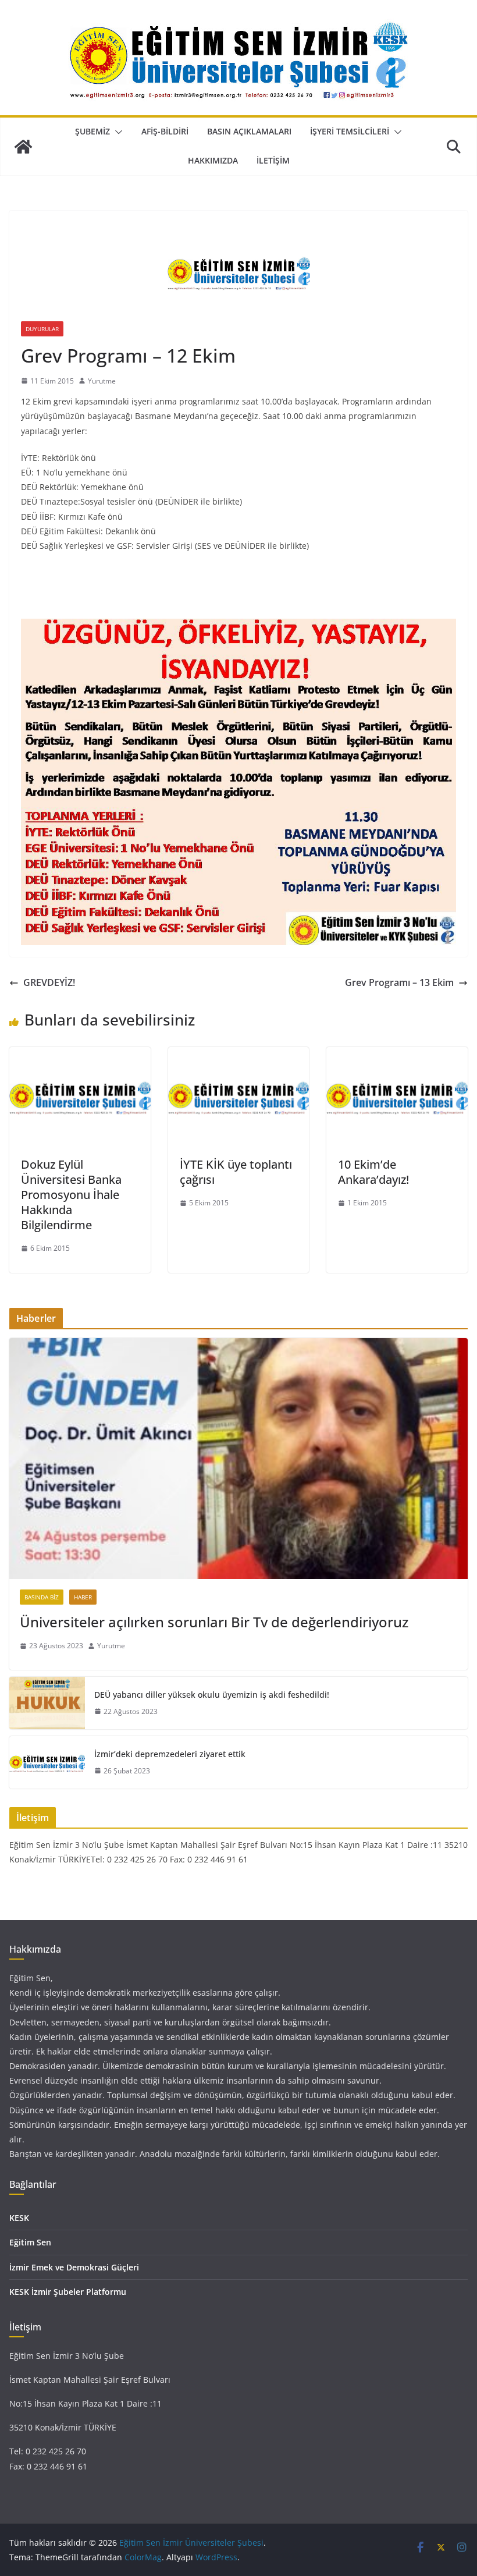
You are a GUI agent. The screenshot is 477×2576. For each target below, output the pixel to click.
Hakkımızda (213, 160)
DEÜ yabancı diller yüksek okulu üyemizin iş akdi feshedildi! (212, 1695)
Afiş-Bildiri (165, 131)
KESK (19, 2218)
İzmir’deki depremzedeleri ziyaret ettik (170, 1754)
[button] (116, 132)
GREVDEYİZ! (49, 982)
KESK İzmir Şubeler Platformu (68, 2292)
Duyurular (42, 329)
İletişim (273, 160)
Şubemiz (92, 131)
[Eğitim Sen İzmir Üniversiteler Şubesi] (23, 147)
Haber (83, 1597)
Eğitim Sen (30, 2242)
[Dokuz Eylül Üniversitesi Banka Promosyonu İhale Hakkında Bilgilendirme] (80, 1055)
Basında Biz (42, 1597)
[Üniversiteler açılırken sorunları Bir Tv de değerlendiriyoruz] (238, 1459)
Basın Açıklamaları (249, 131)
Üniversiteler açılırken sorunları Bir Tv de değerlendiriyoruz (214, 1622)
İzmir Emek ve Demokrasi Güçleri (74, 2267)
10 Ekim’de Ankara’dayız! (373, 1172)
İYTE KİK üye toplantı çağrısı (236, 1172)
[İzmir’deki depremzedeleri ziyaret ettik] (47, 1762)
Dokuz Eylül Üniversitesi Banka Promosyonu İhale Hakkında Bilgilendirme (71, 1195)
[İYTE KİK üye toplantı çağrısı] (239, 1055)
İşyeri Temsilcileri (350, 131)
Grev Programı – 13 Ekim (399, 982)
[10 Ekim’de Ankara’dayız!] (397, 1055)
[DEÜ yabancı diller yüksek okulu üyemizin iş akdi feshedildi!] (47, 1703)
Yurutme (102, 381)
